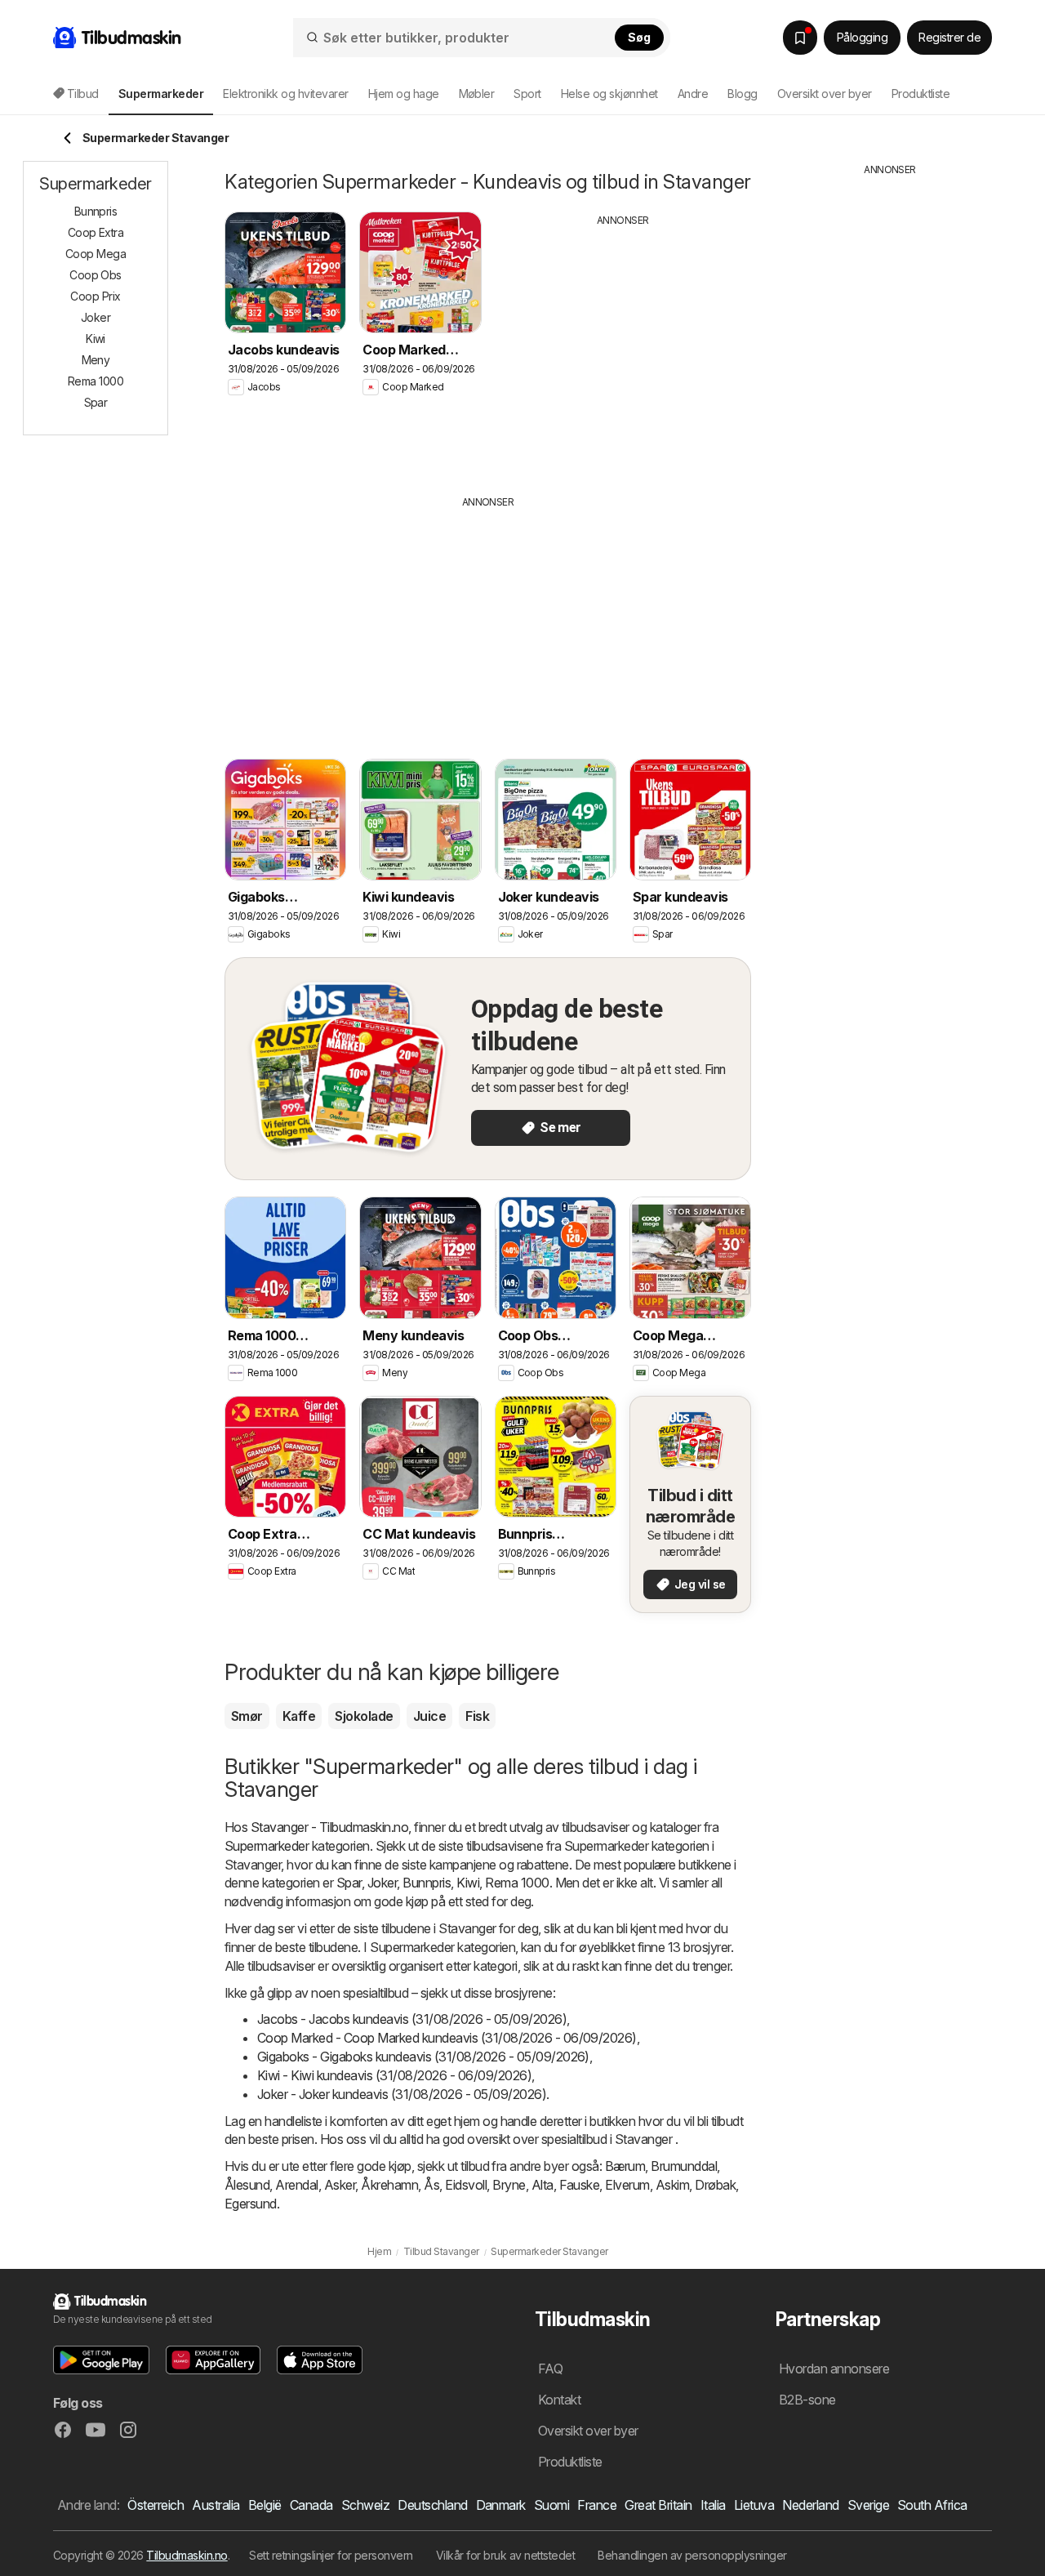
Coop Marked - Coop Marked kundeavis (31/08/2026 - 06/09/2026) (447, 2038)
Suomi (551, 2505)
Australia (216, 2505)
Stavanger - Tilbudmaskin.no (329, 1827)
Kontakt (559, 2400)
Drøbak (715, 2185)
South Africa (932, 2505)
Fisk (477, 1716)
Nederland (810, 2505)
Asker (340, 2185)
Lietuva (754, 2505)
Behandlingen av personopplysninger (692, 2555)
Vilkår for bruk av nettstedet (505, 2555)
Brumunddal (684, 2166)
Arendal (296, 2185)
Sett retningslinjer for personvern (331, 2555)
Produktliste (921, 94)
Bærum (625, 2166)
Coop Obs (96, 275)
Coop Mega (96, 254)
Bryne (509, 2185)
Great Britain (658, 2505)
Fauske (580, 2185)
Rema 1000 (517, 1883)
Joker (382, 1883)
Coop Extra (96, 232)
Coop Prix (95, 296)
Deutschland (432, 2505)
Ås (431, 2185)
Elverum (627, 2185)
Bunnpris (427, 1883)
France (597, 2505)
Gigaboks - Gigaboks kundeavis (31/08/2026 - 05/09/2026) (423, 2057)
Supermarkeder (267, 1846)
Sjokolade (364, 1716)
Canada (311, 2505)
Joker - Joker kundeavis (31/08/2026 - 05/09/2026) (402, 2094)
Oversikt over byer (825, 94)
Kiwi (468, 1883)
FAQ (550, 2369)
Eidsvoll (466, 2185)
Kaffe (299, 1716)
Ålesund (247, 2185)
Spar (349, 1883)
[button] (101, 2360)
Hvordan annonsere (834, 2369)
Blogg (742, 94)
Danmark (501, 2505)
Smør (247, 1716)
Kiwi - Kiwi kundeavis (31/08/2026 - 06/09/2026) (394, 2075)
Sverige (868, 2505)
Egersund (251, 2204)
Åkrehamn (389, 2185)
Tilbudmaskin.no (187, 2555)
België (265, 2505)
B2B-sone (807, 2400)
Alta (543, 2185)
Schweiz (365, 2505)
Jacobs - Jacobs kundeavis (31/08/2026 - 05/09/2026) (412, 2019)
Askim (672, 2185)
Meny (96, 360)
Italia (713, 2505)
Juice (429, 1716)
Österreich (156, 2505)
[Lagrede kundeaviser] (800, 38)
